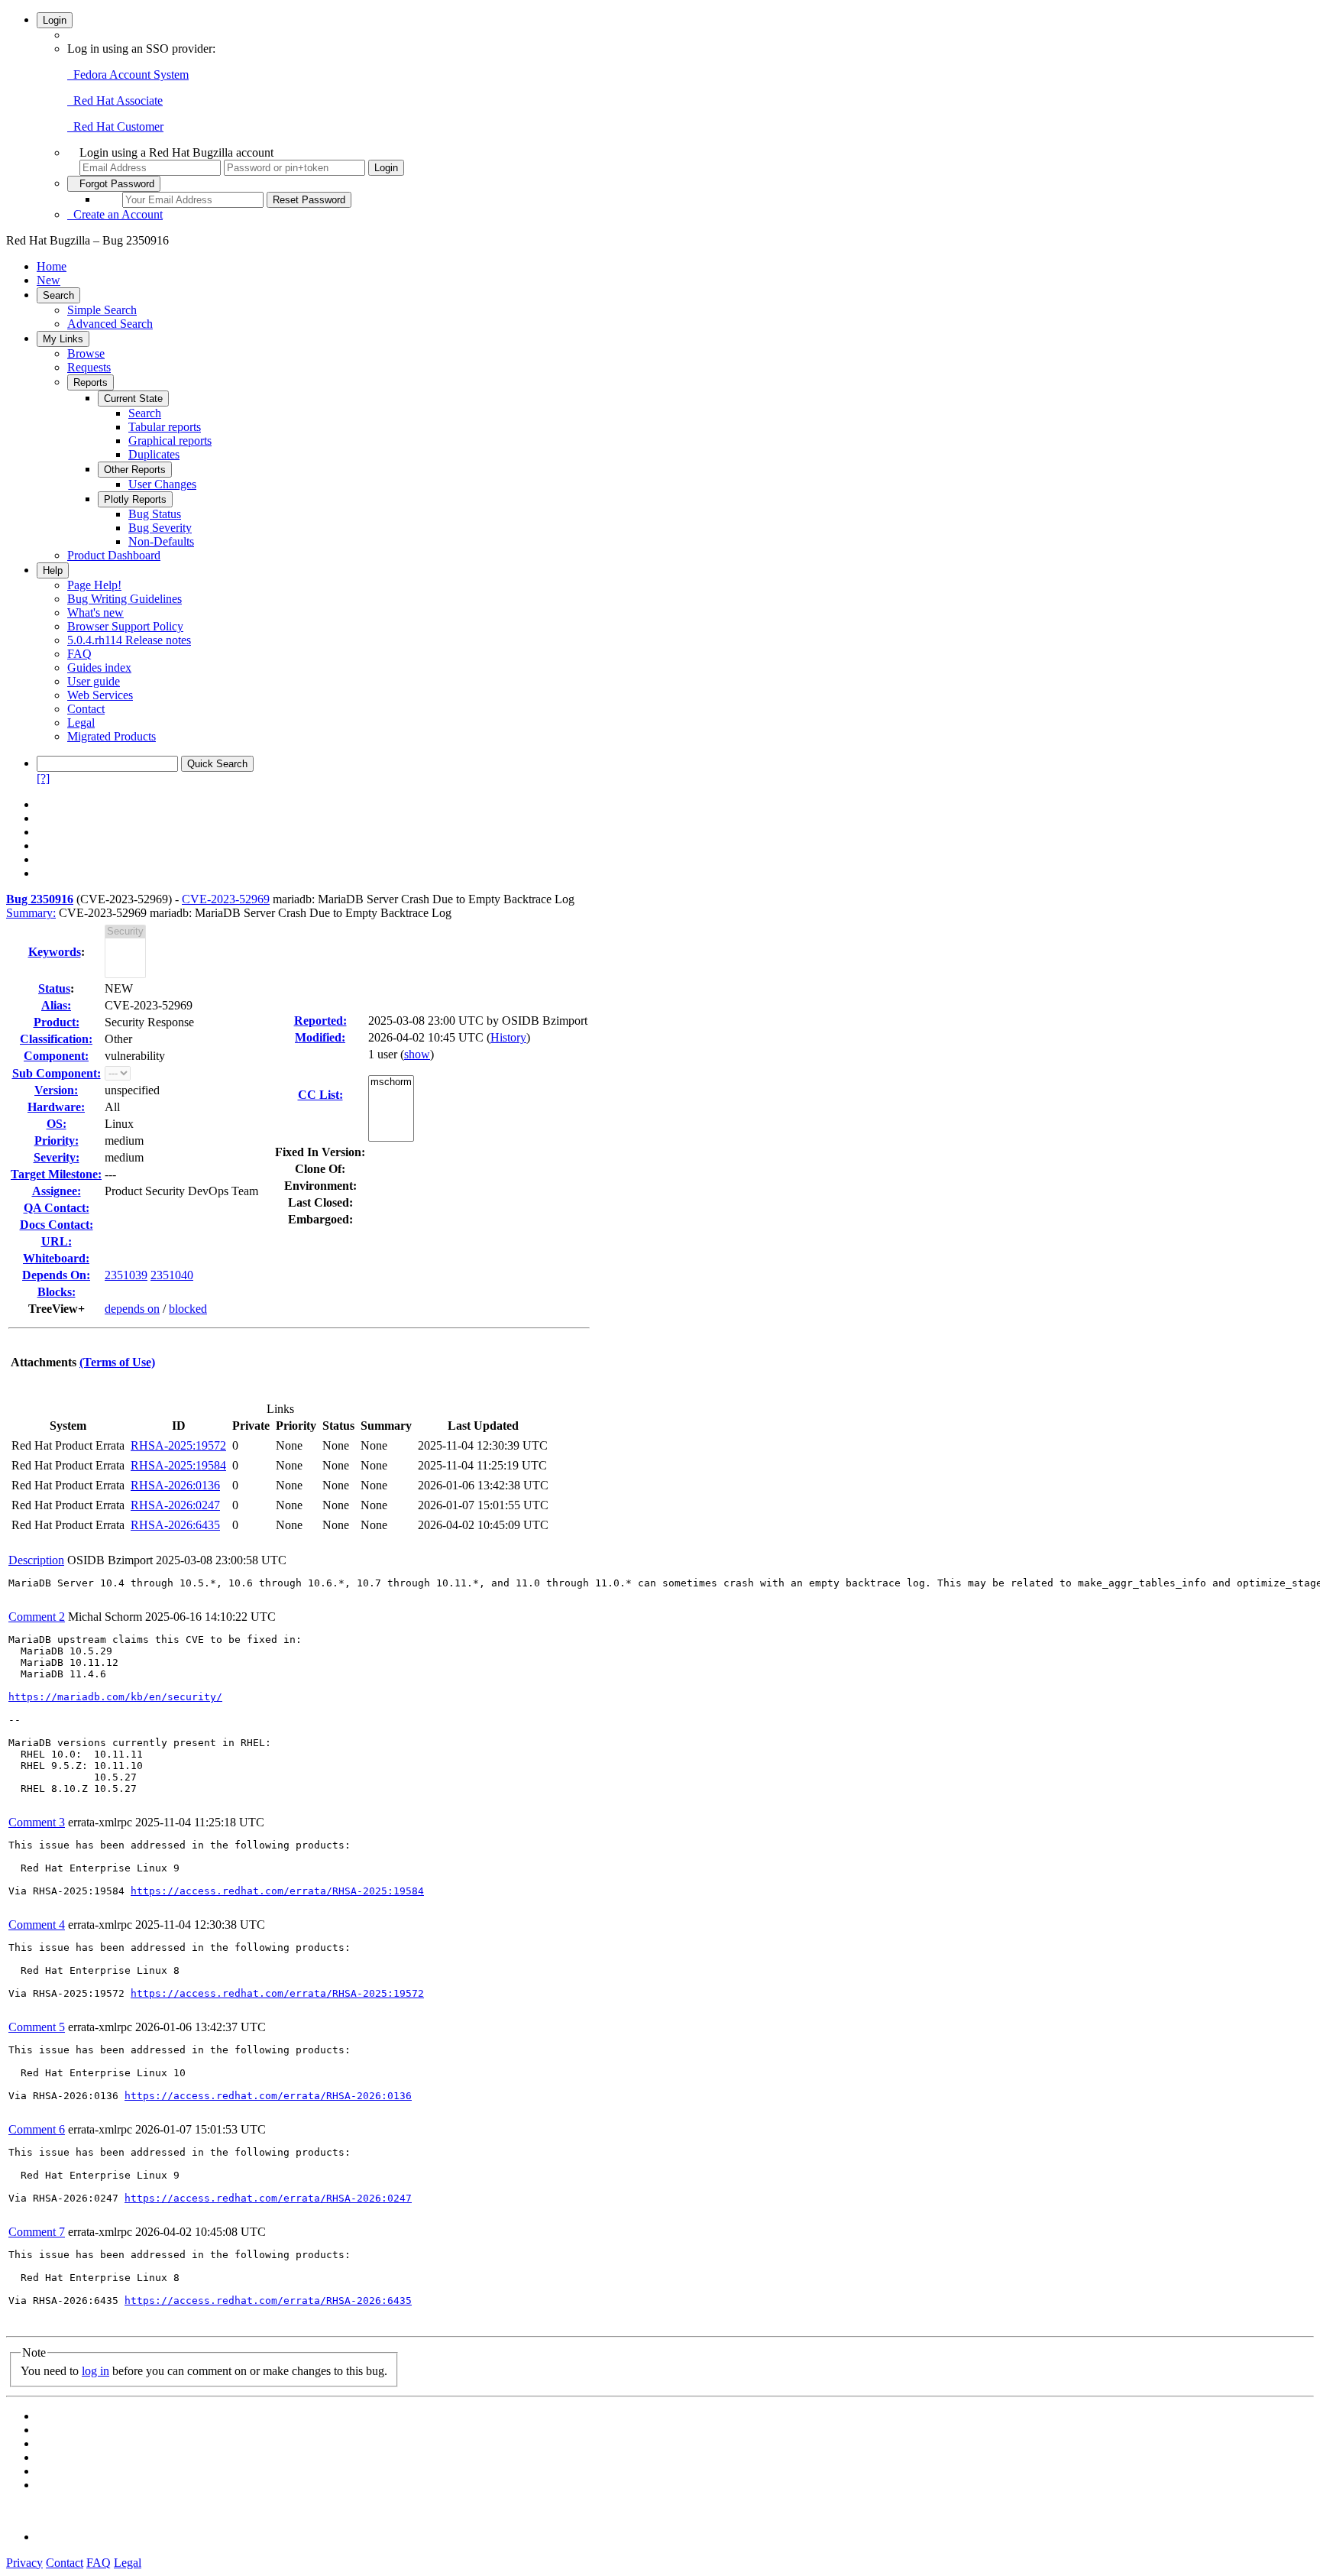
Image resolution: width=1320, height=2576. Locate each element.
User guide (94, 681)
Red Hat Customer (115, 126)
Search (58, 295)
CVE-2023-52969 (226, 899)
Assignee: (57, 1191)
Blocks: (57, 1292)
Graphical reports (170, 441)
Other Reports (135, 470)
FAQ (79, 654)
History (508, 1037)
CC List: (320, 1095)
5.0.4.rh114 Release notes (129, 640)
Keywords (55, 952)
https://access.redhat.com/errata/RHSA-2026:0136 (268, 2096)
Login (55, 20)
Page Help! (94, 585)
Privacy (24, 2563)
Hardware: (56, 1107)
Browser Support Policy (125, 626)
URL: (57, 1241)
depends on (132, 1309)
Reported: (320, 1021)
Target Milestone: (56, 1174)
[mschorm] (391, 1082)
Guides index (99, 667)
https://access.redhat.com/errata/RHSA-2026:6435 (268, 2301)
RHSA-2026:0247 (175, 1505)
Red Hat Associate (115, 100)
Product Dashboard (114, 555)
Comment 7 (37, 2232)
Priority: (57, 1141)
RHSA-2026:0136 (175, 1485)
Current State (133, 399)
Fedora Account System (128, 75)
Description (36, 1560)
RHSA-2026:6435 (175, 1525)
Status (54, 988)
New (49, 280)
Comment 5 (37, 2027)
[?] (43, 778)
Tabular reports (165, 427)
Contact (86, 709)
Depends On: (56, 1275)
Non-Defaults (161, 541)
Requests (89, 367)
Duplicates (154, 454)
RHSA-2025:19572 (178, 1445)
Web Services (100, 695)
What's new (95, 612)
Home (52, 266)
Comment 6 (37, 2129)
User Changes (162, 484)
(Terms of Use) (117, 1362)
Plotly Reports (135, 499)
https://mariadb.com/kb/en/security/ (115, 1697)
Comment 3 (37, 1822)
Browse (86, 353)
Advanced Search (110, 324)
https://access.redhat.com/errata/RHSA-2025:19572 (277, 1993)
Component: (56, 1056)
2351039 (126, 1275)
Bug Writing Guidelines (125, 599)
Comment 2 (37, 1617)
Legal (81, 723)
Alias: (56, 1005)
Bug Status (155, 514)
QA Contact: (57, 1208)
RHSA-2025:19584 (178, 1465)
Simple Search (102, 310)
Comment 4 (37, 1925)
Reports (91, 382)
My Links (63, 339)
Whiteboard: (56, 1258)
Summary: (31, 913)
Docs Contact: (57, 1225)
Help (53, 570)
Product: (57, 1022)
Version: (56, 1090)
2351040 (172, 1275)
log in (95, 2371)
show (417, 1054)
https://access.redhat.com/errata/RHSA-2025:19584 (277, 1891)
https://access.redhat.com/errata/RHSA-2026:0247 (268, 2198)
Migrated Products (112, 736)
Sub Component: (57, 1073)
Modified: (320, 1037)
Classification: (56, 1039)
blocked (188, 1309)
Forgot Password (114, 184)
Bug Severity (160, 528)
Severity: (57, 1157)
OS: (57, 1124)
